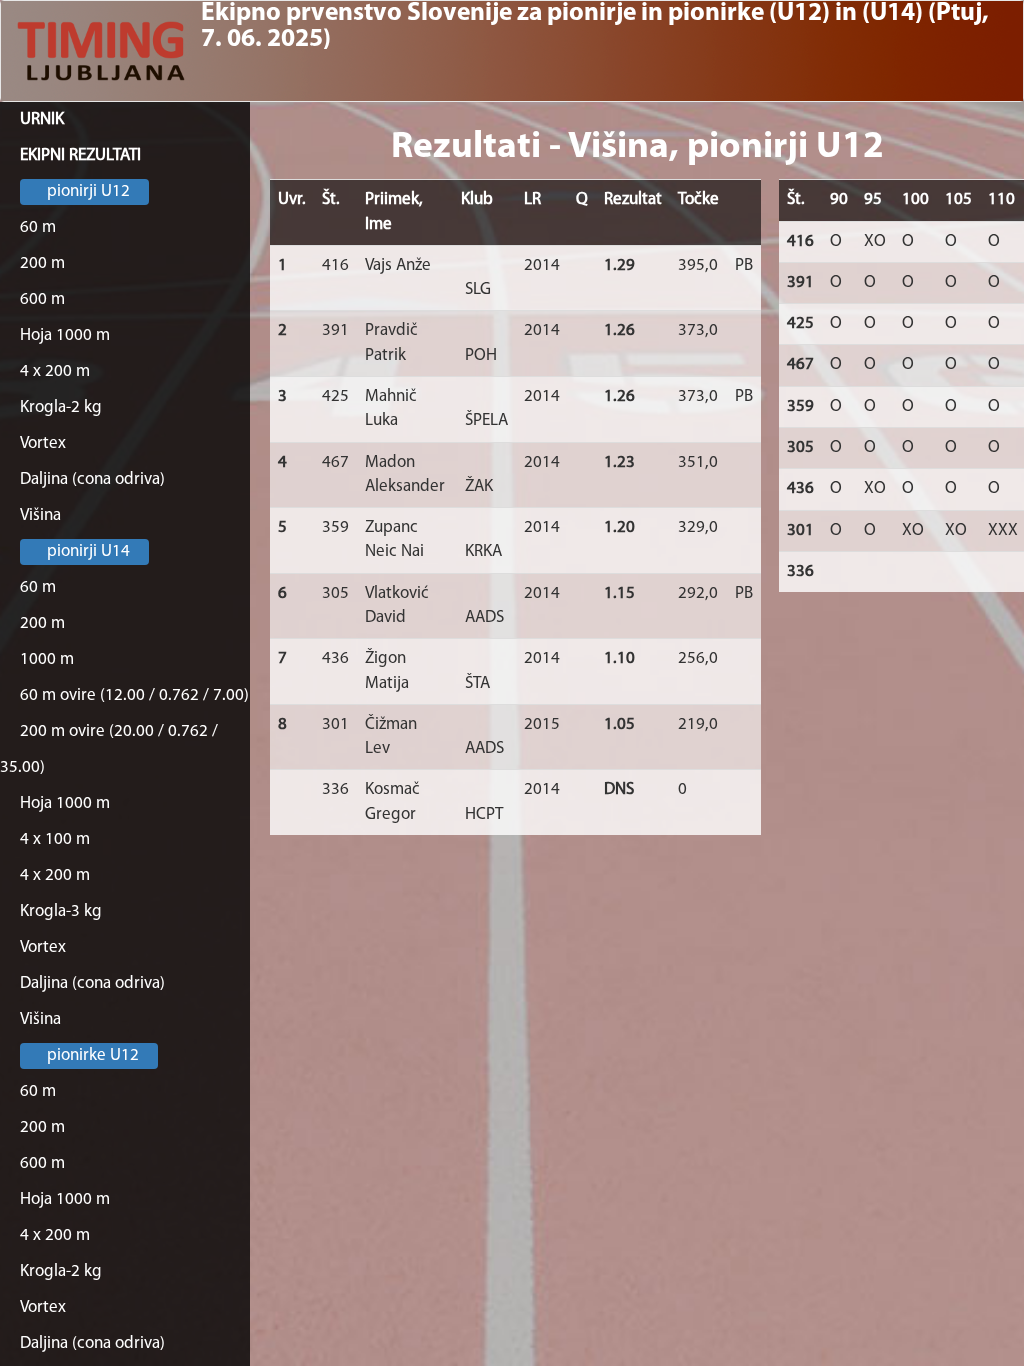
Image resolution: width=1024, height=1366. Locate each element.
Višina (40, 515)
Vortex (43, 443)
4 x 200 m (55, 371)
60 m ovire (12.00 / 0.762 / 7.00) (134, 695)
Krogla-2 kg (61, 407)
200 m (42, 263)
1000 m (47, 659)
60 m (38, 227)
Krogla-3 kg (61, 911)
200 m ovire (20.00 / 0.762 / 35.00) (109, 749)
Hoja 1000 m (65, 335)
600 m (42, 299)
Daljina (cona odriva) (92, 479)
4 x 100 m (55, 839)
